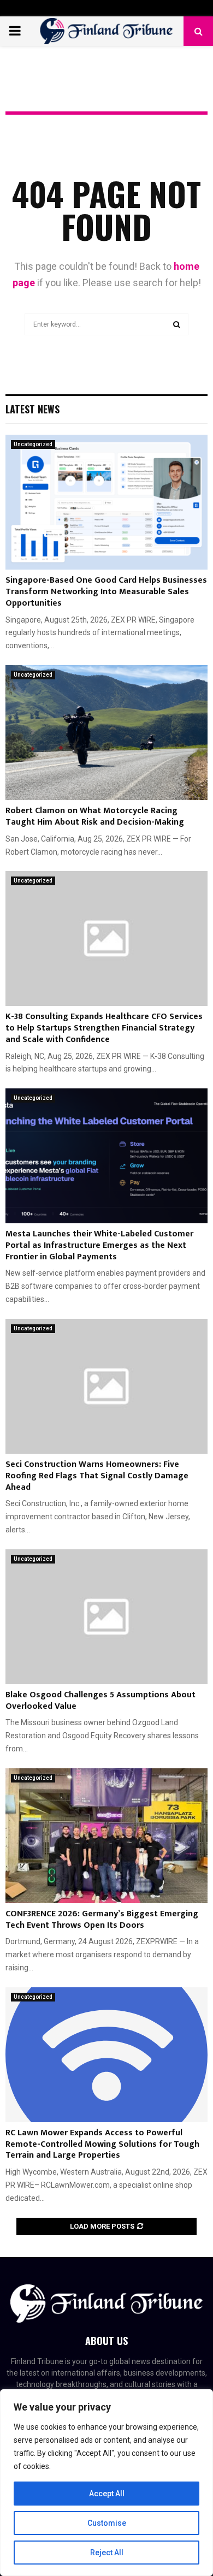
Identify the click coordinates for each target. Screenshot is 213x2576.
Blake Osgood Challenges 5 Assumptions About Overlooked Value (100, 1701)
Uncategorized (33, 444)
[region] (106, 2483)
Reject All (107, 2553)
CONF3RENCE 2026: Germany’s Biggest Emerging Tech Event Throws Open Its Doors (102, 1920)
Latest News (32, 409)
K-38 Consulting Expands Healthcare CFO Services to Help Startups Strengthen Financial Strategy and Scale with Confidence (104, 1028)
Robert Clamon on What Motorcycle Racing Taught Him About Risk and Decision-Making (95, 816)
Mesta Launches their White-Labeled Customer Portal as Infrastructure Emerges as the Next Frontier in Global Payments (99, 1245)
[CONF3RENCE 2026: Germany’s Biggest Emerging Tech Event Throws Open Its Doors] (106, 1836)
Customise (107, 2523)
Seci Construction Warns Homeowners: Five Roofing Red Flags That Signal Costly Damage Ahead (97, 1476)
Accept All (107, 2494)
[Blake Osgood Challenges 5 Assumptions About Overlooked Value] (106, 1617)
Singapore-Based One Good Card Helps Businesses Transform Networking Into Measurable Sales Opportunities (106, 592)
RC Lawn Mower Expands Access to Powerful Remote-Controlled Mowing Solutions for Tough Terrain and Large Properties (102, 2144)
